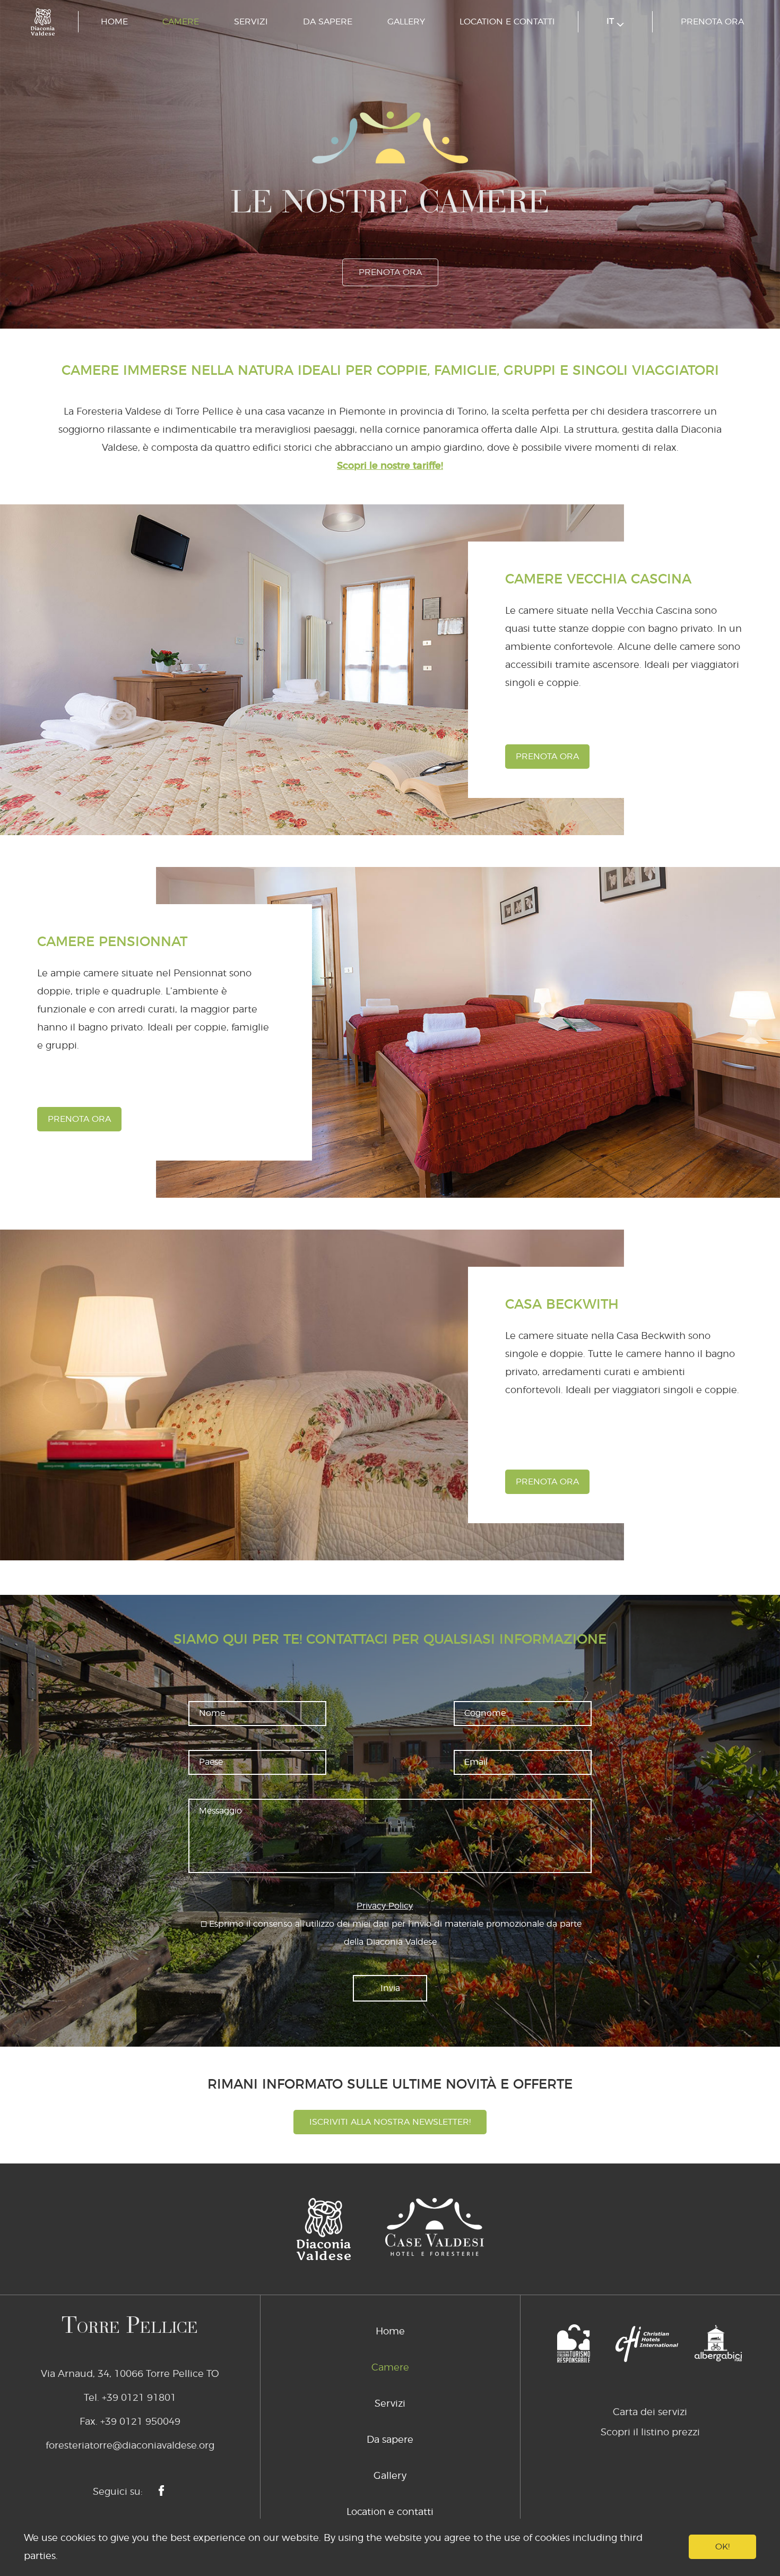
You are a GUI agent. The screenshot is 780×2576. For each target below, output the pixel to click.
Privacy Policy (385, 1906)
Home (114, 22)
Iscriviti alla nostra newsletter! (390, 2122)
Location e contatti (507, 22)
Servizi (251, 22)
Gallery (406, 22)
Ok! (722, 2547)
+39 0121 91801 (139, 2398)
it (612, 21)
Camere (181, 22)
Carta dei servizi (650, 2412)
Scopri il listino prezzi (650, 2433)
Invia (390, 1988)
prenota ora (712, 22)
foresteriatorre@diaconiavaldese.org (130, 2446)
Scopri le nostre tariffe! (390, 466)
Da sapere (328, 22)
